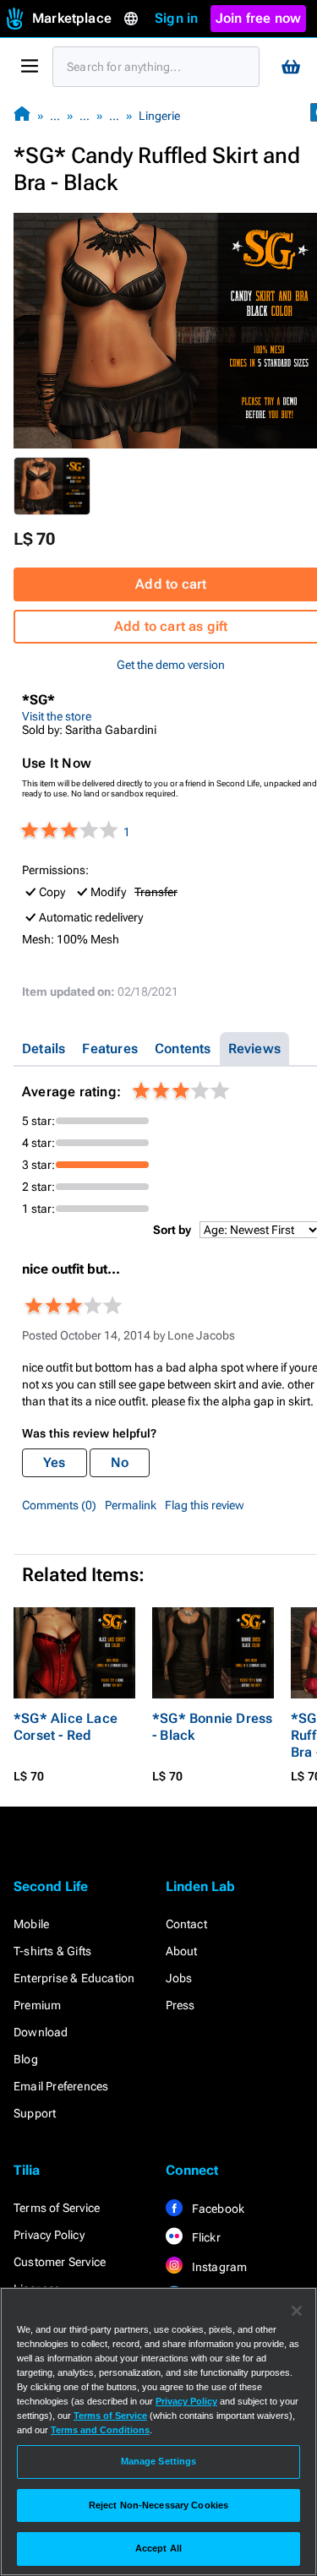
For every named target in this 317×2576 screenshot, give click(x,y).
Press (180, 2005)
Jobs (179, 1978)
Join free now (259, 18)
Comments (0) (59, 1505)
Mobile (31, 1924)
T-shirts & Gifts (52, 1951)
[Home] (22, 115)
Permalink (131, 1505)
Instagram (219, 2267)
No (120, 1462)
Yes (55, 1462)
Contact (186, 1924)
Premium (37, 2005)
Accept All (158, 2548)
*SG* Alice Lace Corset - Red (66, 1727)
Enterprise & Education (74, 1978)
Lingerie (159, 116)
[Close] (297, 2311)
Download (41, 2032)
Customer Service (60, 2262)
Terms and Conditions (100, 2430)
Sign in (176, 18)
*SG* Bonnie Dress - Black (212, 1727)
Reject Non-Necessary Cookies (158, 2505)
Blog (26, 2059)
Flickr (205, 2237)
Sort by (172, 1230)
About (182, 1951)
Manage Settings (159, 2461)
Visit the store (57, 716)
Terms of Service (57, 2208)
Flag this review (205, 1505)
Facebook (217, 2209)
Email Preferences (61, 2086)
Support (35, 2113)
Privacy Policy (49, 2235)
